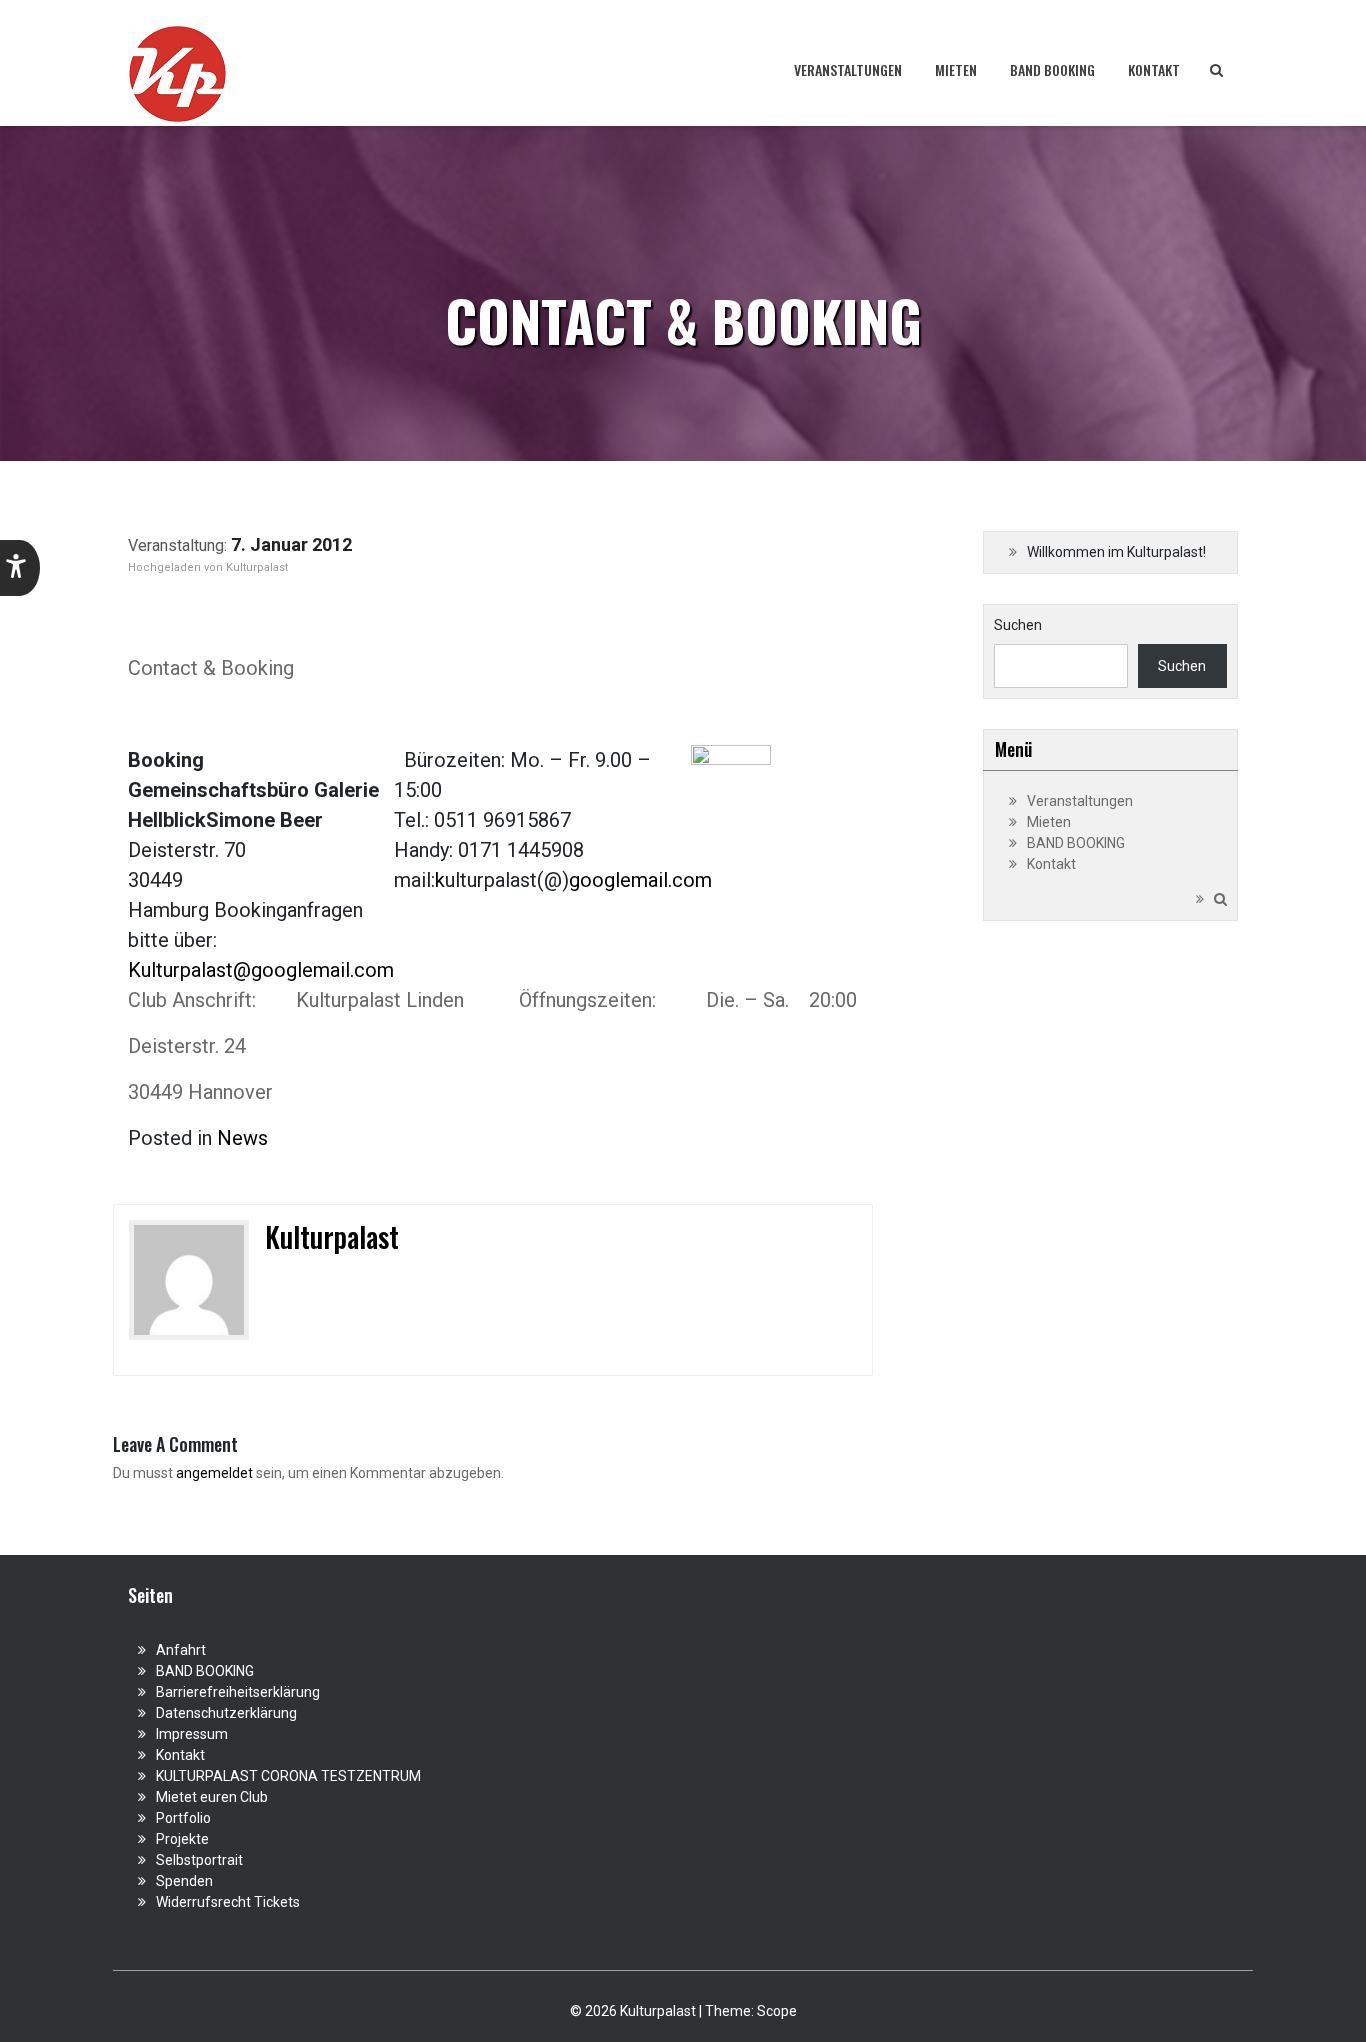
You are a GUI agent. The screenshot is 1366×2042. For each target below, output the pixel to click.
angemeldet (214, 1473)
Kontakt (1154, 69)
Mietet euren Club (212, 1797)
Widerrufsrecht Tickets (228, 1902)
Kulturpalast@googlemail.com (261, 970)
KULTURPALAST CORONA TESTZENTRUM (288, 1776)
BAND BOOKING (1052, 69)
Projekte (182, 1839)
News (242, 1138)
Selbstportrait (199, 1860)
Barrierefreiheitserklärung (238, 1692)
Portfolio (183, 1818)
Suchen (1018, 625)
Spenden (184, 1881)
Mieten (956, 69)
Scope (777, 2011)
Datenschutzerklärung (226, 1713)
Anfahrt (181, 1650)
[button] (20, 568)
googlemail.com (640, 880)
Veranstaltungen (848, 69)
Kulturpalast (257, 567)
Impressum (192, 1734)
